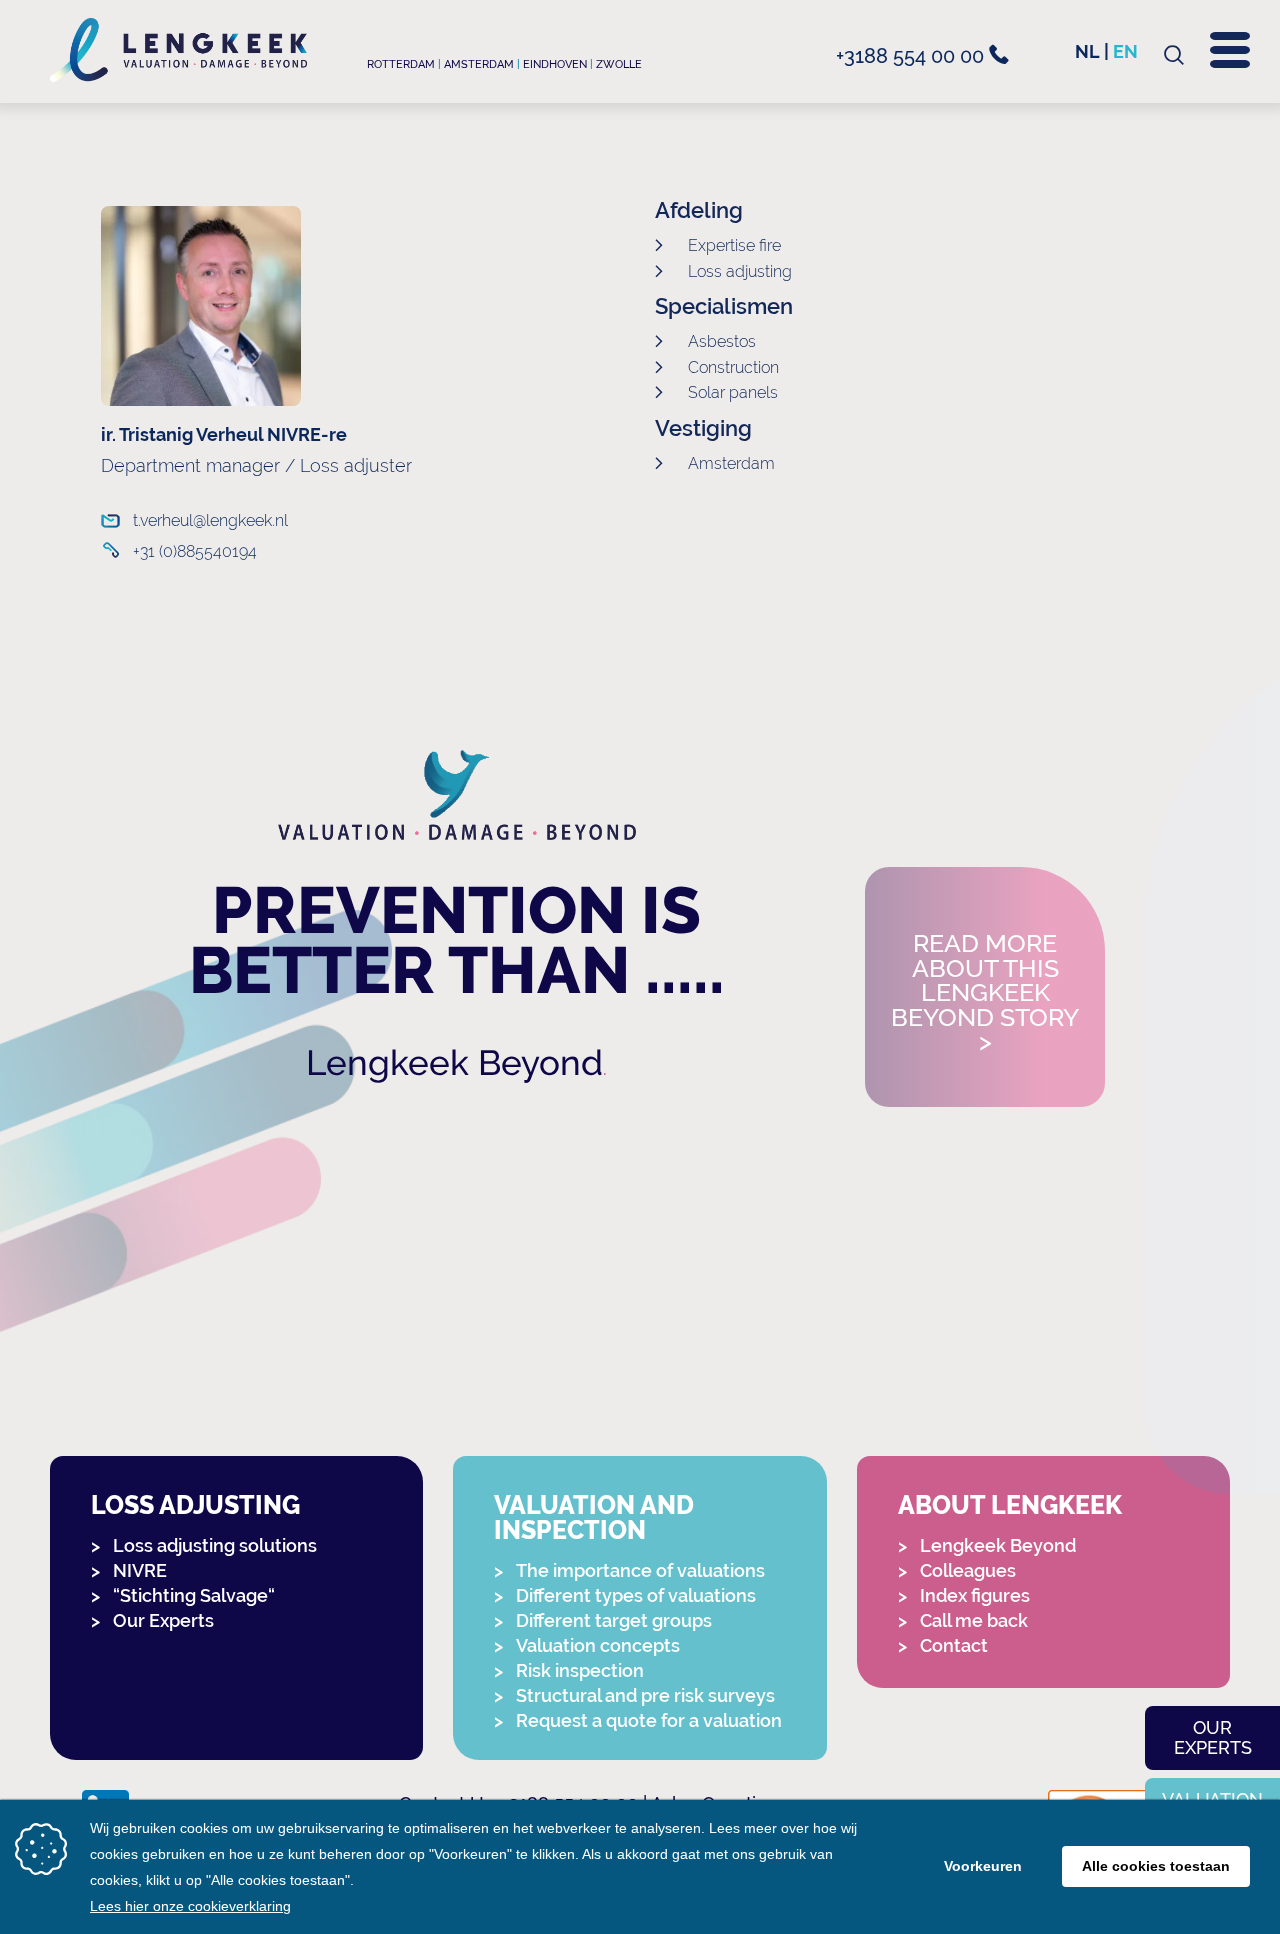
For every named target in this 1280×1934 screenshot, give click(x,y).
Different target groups (614, 1620)
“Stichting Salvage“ (194, 1595)
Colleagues (968, 1570)
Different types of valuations (636, 1595)
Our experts (1213, 1737)
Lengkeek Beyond (454, 1062)
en (1125, 51)
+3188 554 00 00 (912, 56)
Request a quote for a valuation (649, 1720)
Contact (954, 1645)
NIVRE (140, 1570)
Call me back (974, 1620)
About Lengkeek (1010, 1505)
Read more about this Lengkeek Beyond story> (985, 993)
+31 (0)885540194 (195, 551)
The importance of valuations (640, 1570)
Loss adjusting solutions (215, 1545)
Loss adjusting (195, 1505)
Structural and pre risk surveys (645, 1695)
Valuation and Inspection (594, 1518)
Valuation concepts (598, 1645)
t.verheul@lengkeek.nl (210, 520)
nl (1087, 51)
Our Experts (163, 1620)
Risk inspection (580, 1670)
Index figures (975, 1595)
